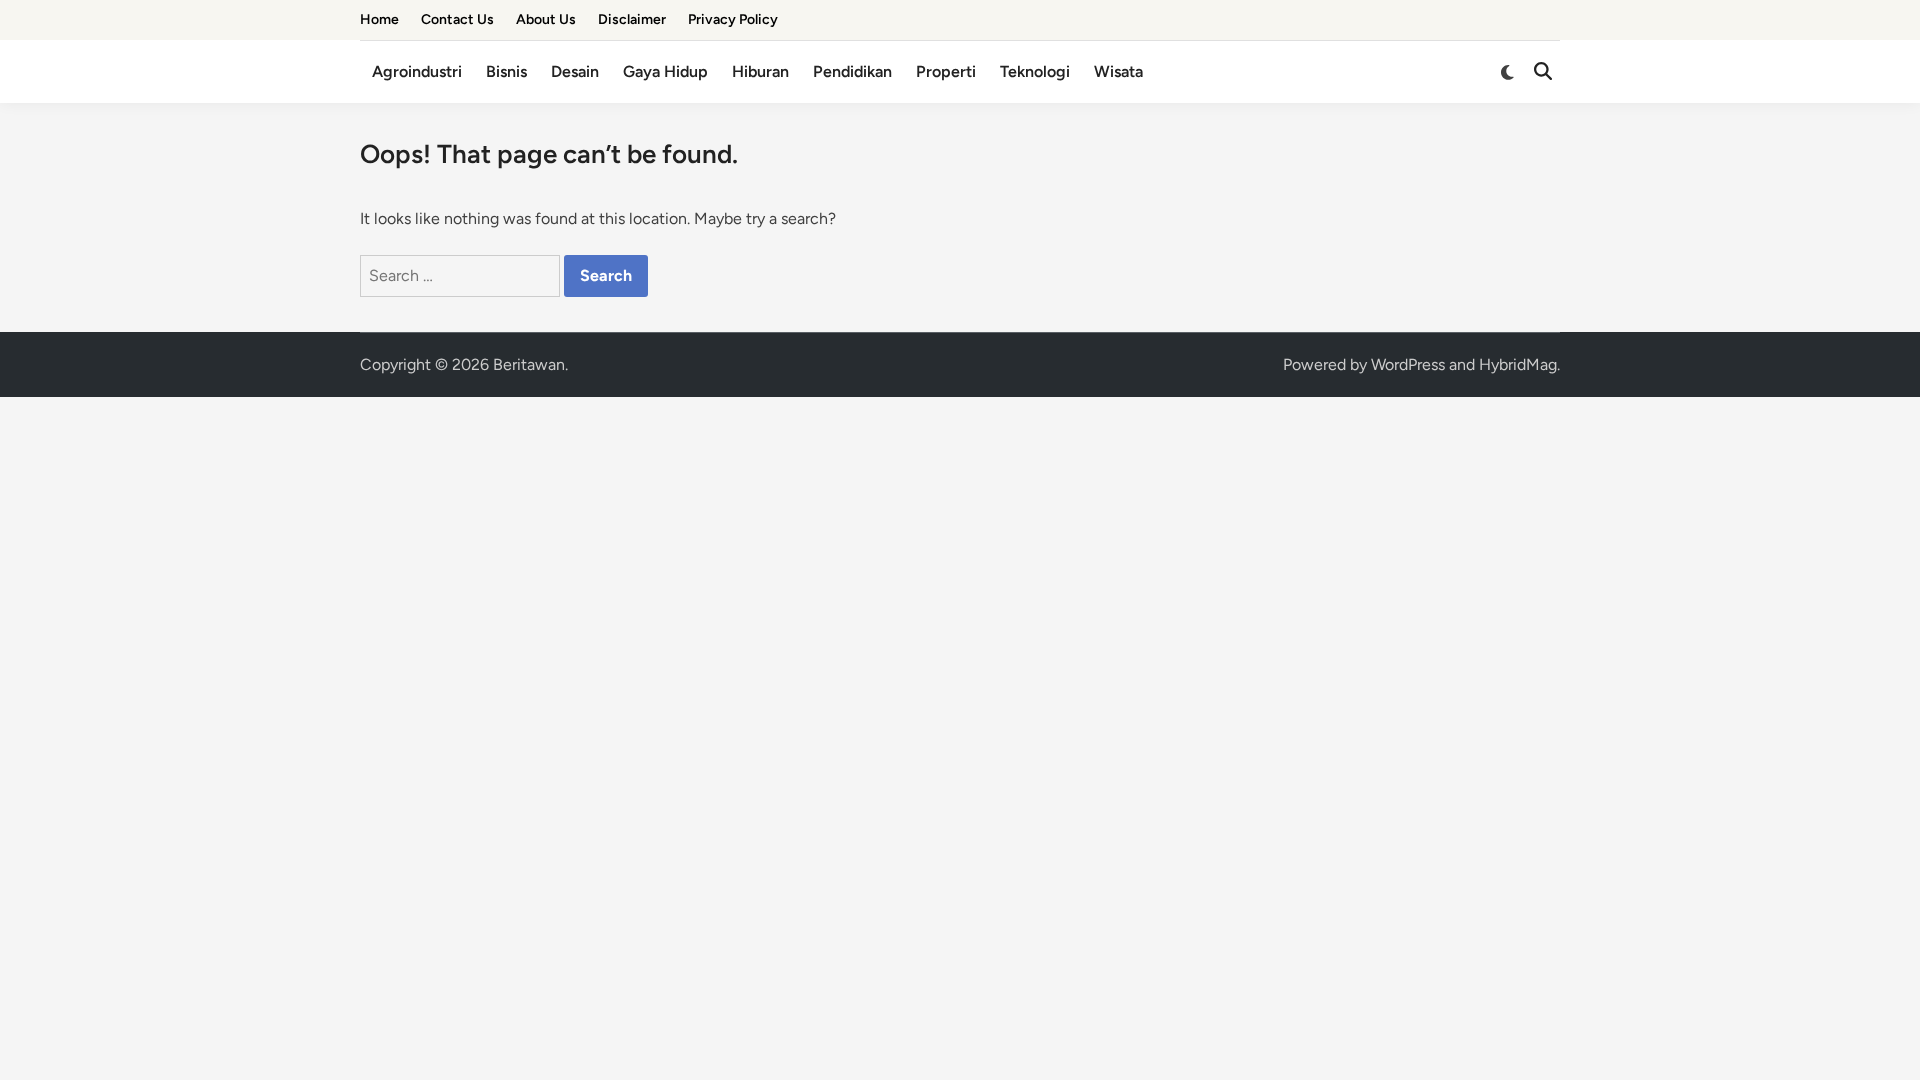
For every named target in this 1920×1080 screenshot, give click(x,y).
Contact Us (457, 19)
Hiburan (760, 71)
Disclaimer (632, 19)
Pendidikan (852, 71)
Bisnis (506, 71)
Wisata (1118, 71)
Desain (575, 71)
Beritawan (529, 364)
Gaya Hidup (665, 71)
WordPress (1408, 364)
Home (379, 19)
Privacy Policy (733, 19)
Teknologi (1035, 71)
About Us (546, 19)
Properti (946, 71)
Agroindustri (417, 71)
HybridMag (1518, 364)
